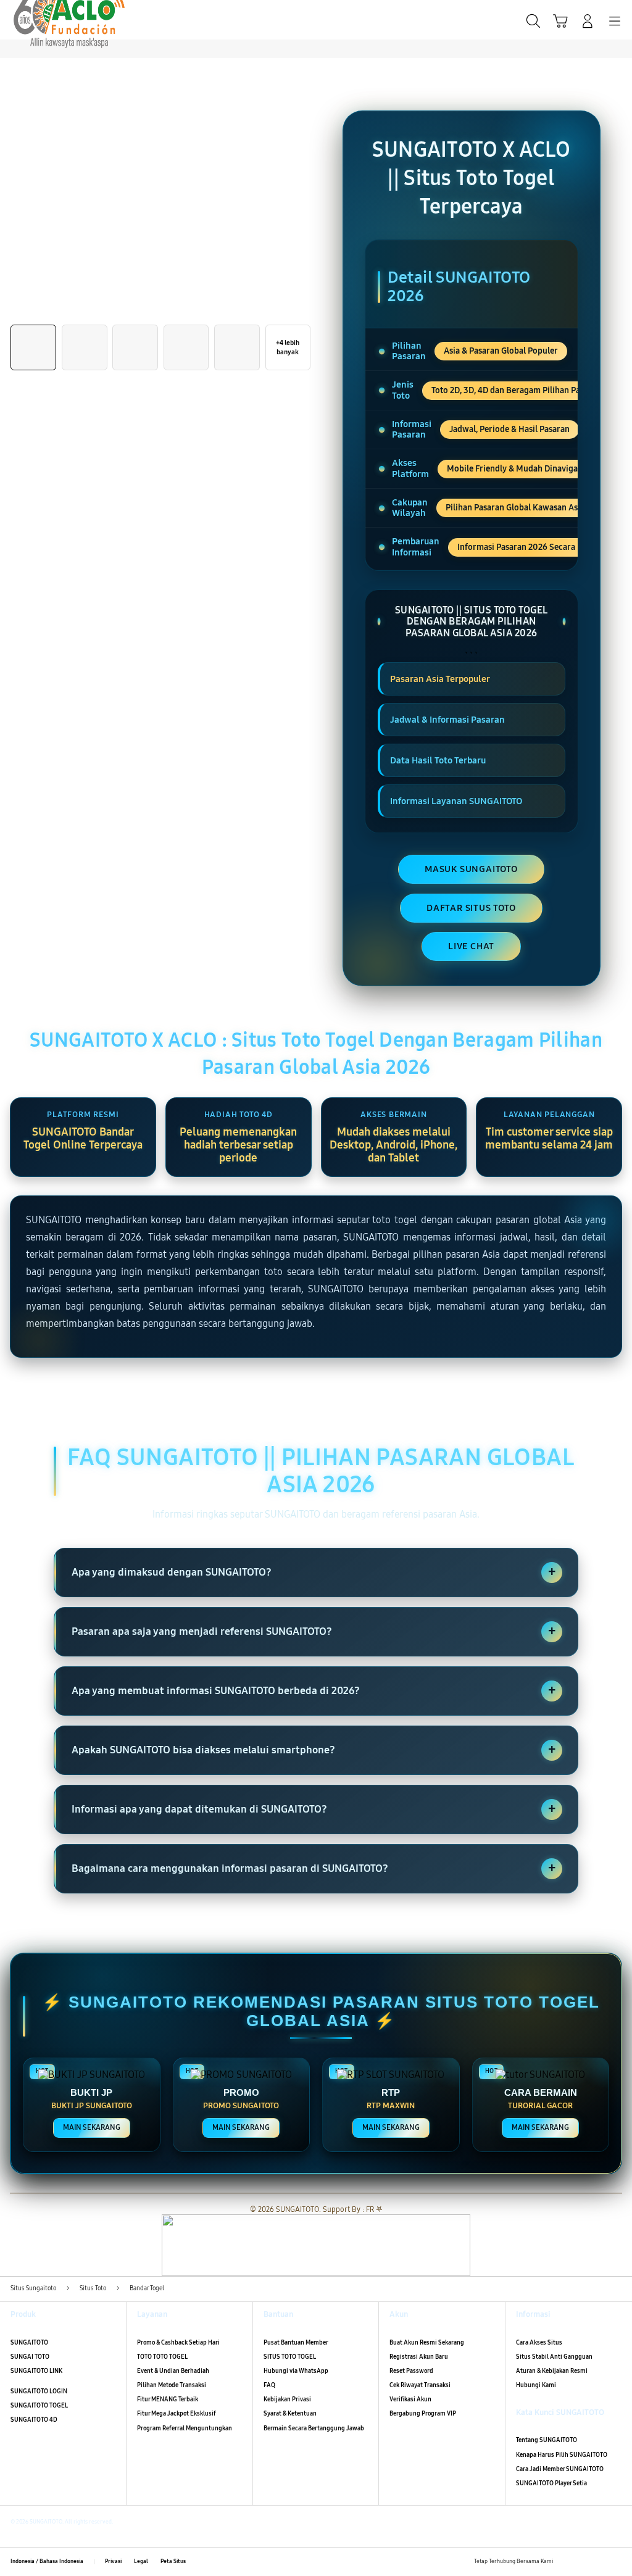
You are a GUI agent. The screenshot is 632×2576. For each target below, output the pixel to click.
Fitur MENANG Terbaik (168, 2399)
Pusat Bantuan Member (296, 2343)
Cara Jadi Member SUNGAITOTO (560, 2469)
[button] (560, 21)
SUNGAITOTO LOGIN (39, 2391)
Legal (141, 2561)
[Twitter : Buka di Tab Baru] (582, 2561)
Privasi (113, 2561)
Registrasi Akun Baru (419, 2357)
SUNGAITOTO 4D (34, 2420)
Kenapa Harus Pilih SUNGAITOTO (562, 2455)
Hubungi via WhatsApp (296, 2371)
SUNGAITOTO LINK (36, 2371)
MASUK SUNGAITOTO (471, 869)
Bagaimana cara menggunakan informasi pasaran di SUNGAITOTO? (314, 1868)
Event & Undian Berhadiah (173, 2371)
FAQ (269, 2385)
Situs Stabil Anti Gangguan (554, 2357)
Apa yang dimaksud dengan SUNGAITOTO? (314, 1572)
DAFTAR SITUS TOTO (471, 908)
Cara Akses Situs (539, 2343)
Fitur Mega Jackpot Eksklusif (177, 2414)
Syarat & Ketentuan (290, 2414)
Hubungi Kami (536, 2385)
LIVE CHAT (471, 946)
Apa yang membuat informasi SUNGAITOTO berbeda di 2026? (314, 1690)
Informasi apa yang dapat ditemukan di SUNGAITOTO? (314, 1809)
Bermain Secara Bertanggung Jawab (314, 2429)
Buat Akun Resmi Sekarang (427, 2343)
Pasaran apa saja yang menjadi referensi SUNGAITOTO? (314, 1631)
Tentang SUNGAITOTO (547, 2440)
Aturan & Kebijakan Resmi (552, 2371)
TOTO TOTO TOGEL (162, 2357)
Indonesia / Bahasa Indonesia (47, 2561)
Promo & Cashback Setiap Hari (178, 2343)
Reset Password (411, 2371)
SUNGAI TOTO (30, 2357)
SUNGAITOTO (29, 2343)
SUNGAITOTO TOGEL (39, 2406)
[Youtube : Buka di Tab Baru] (616, 2561)
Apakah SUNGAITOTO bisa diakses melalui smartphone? (314, 1750)
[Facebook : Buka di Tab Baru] (565, 2561)
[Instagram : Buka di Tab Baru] (599, 2561)
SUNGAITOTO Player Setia (551, 2483)
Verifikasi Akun (410, 2399)
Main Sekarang (92, 2127)
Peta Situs (173, 2561)
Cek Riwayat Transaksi (420, 2385)
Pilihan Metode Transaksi (172, 2385)
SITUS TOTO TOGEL (290, 2357)
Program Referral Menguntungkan (185, 2429)
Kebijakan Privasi (287, 2399)
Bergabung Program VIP (423, 2414)
